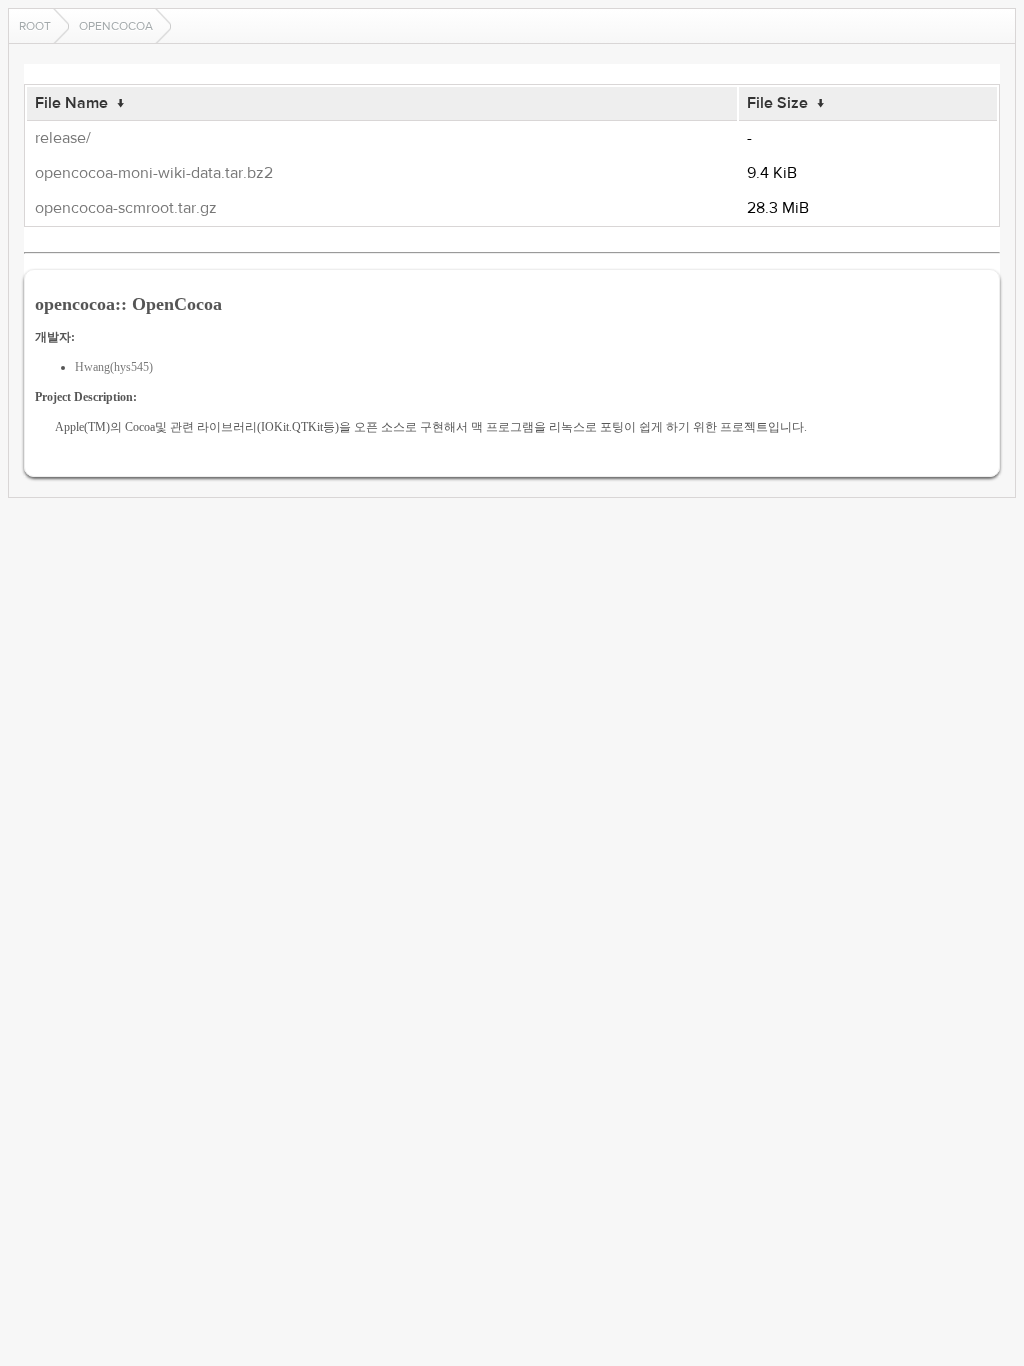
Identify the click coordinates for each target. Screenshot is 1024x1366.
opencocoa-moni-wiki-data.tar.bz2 (154, 173)
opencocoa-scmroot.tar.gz (126, 208)
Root (35, 26)
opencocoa (116, 26)
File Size (777, 103)
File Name (71, 103)
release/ (63, 138)
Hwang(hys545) (114, 367)
